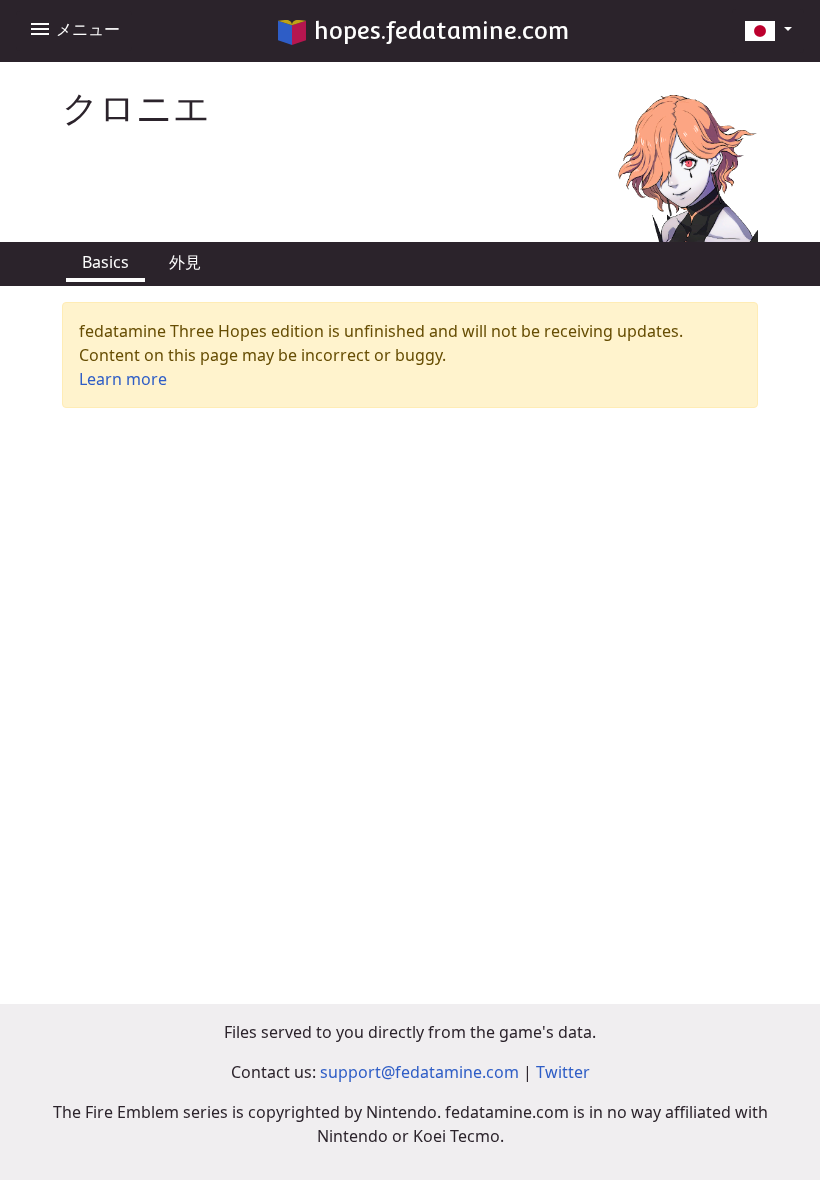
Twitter (563, 1072)
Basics (105, 262)
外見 (185, 262)
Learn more (123, 379)
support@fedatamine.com (419, 1072)
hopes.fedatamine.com (441, 30)
